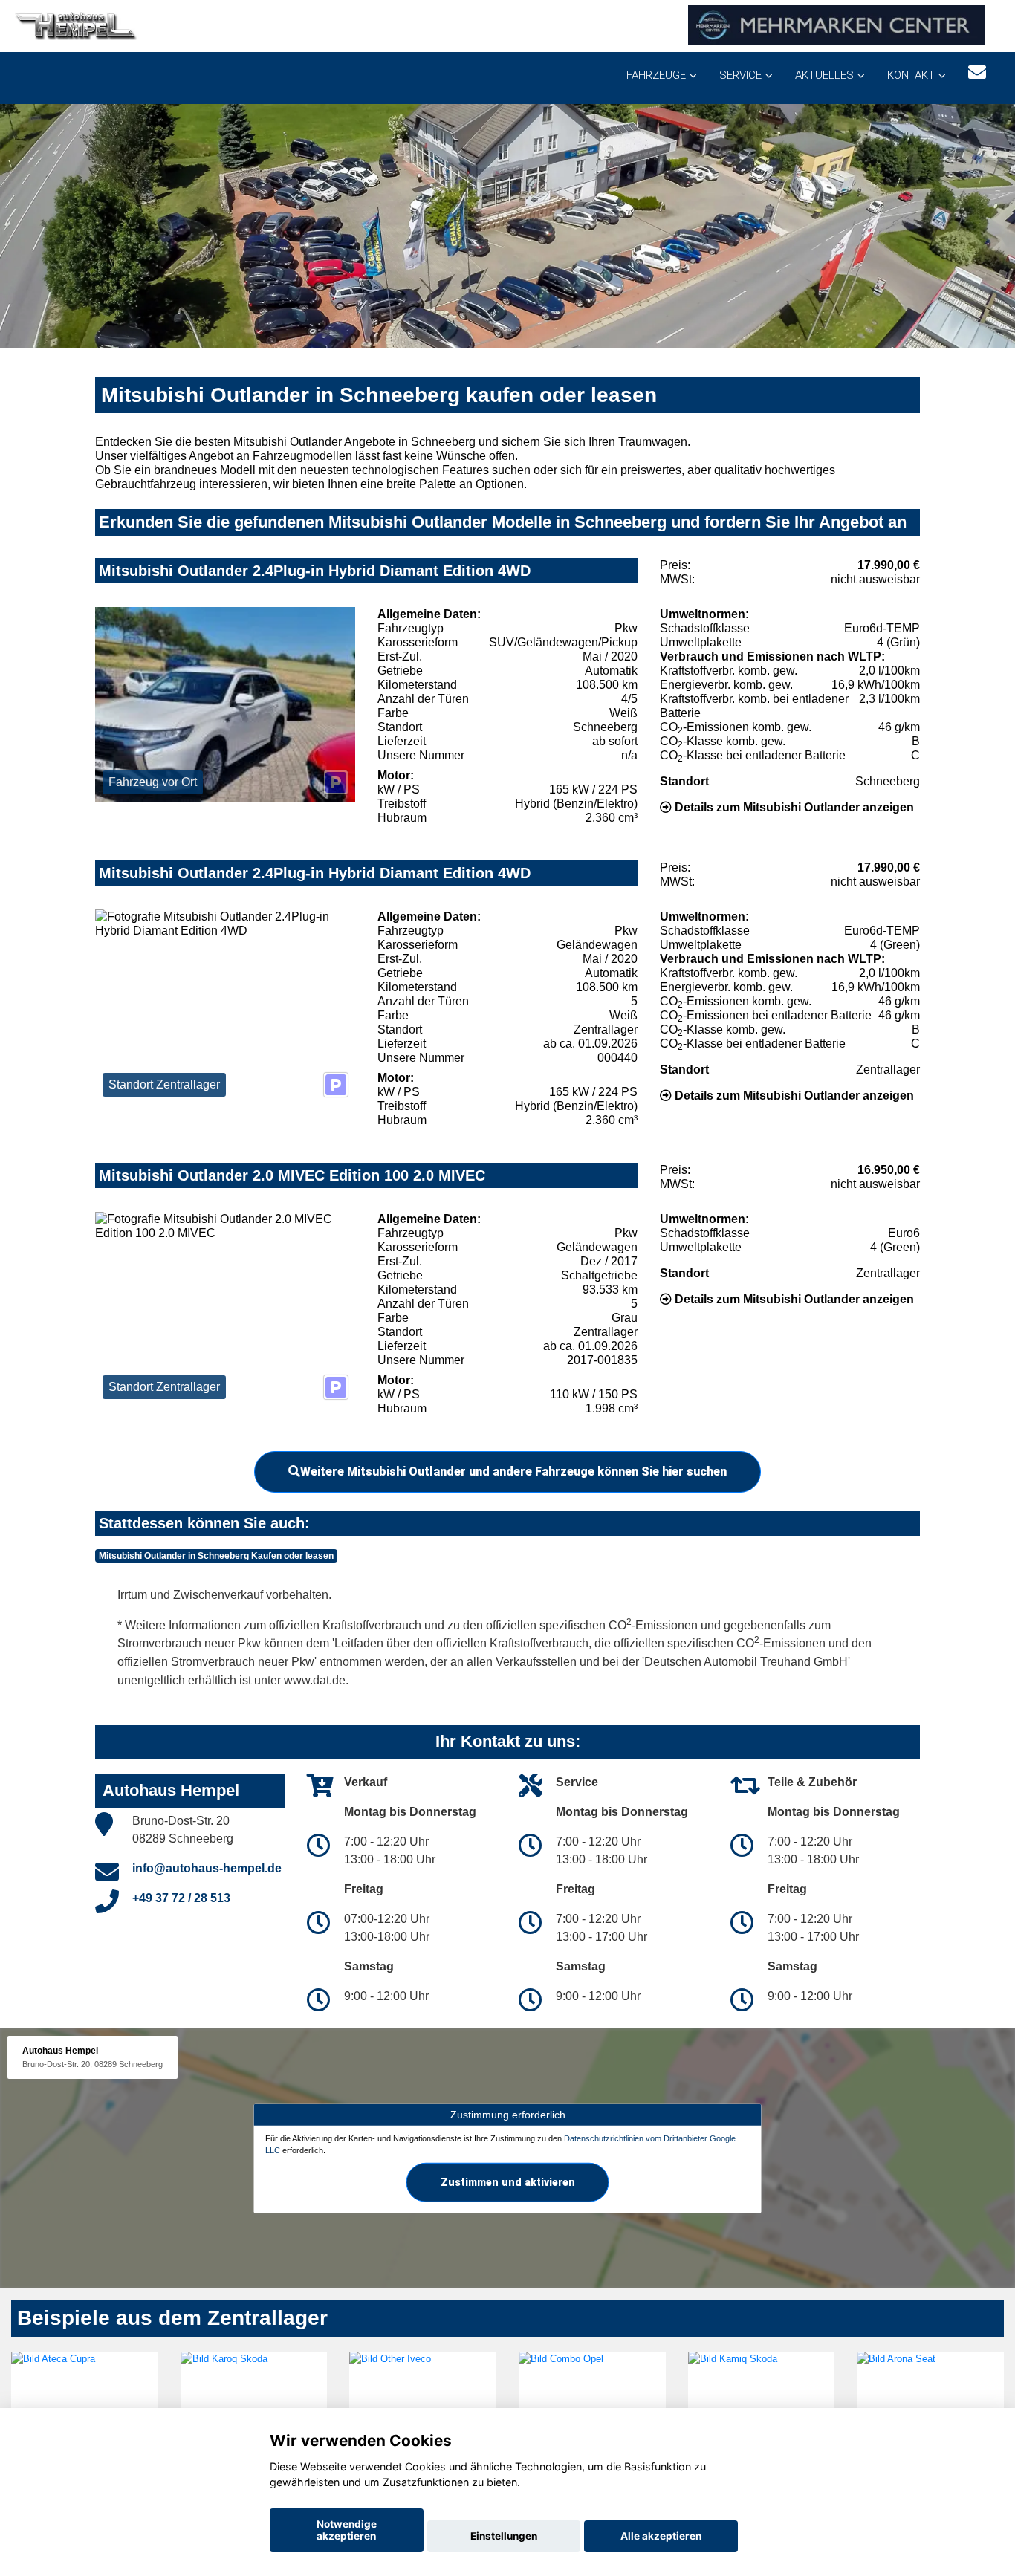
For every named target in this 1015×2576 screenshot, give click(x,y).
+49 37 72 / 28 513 (181, 1898)
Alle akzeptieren (661, 2536)
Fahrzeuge (656, 75)
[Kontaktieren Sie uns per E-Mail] (977, 72)
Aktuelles (824, 75)
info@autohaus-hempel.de (207, 1868)
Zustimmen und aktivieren (508, 2181)
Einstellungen (504, 2536)
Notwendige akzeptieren (347, 2530)
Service (740, 75)
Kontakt (911, 75)
